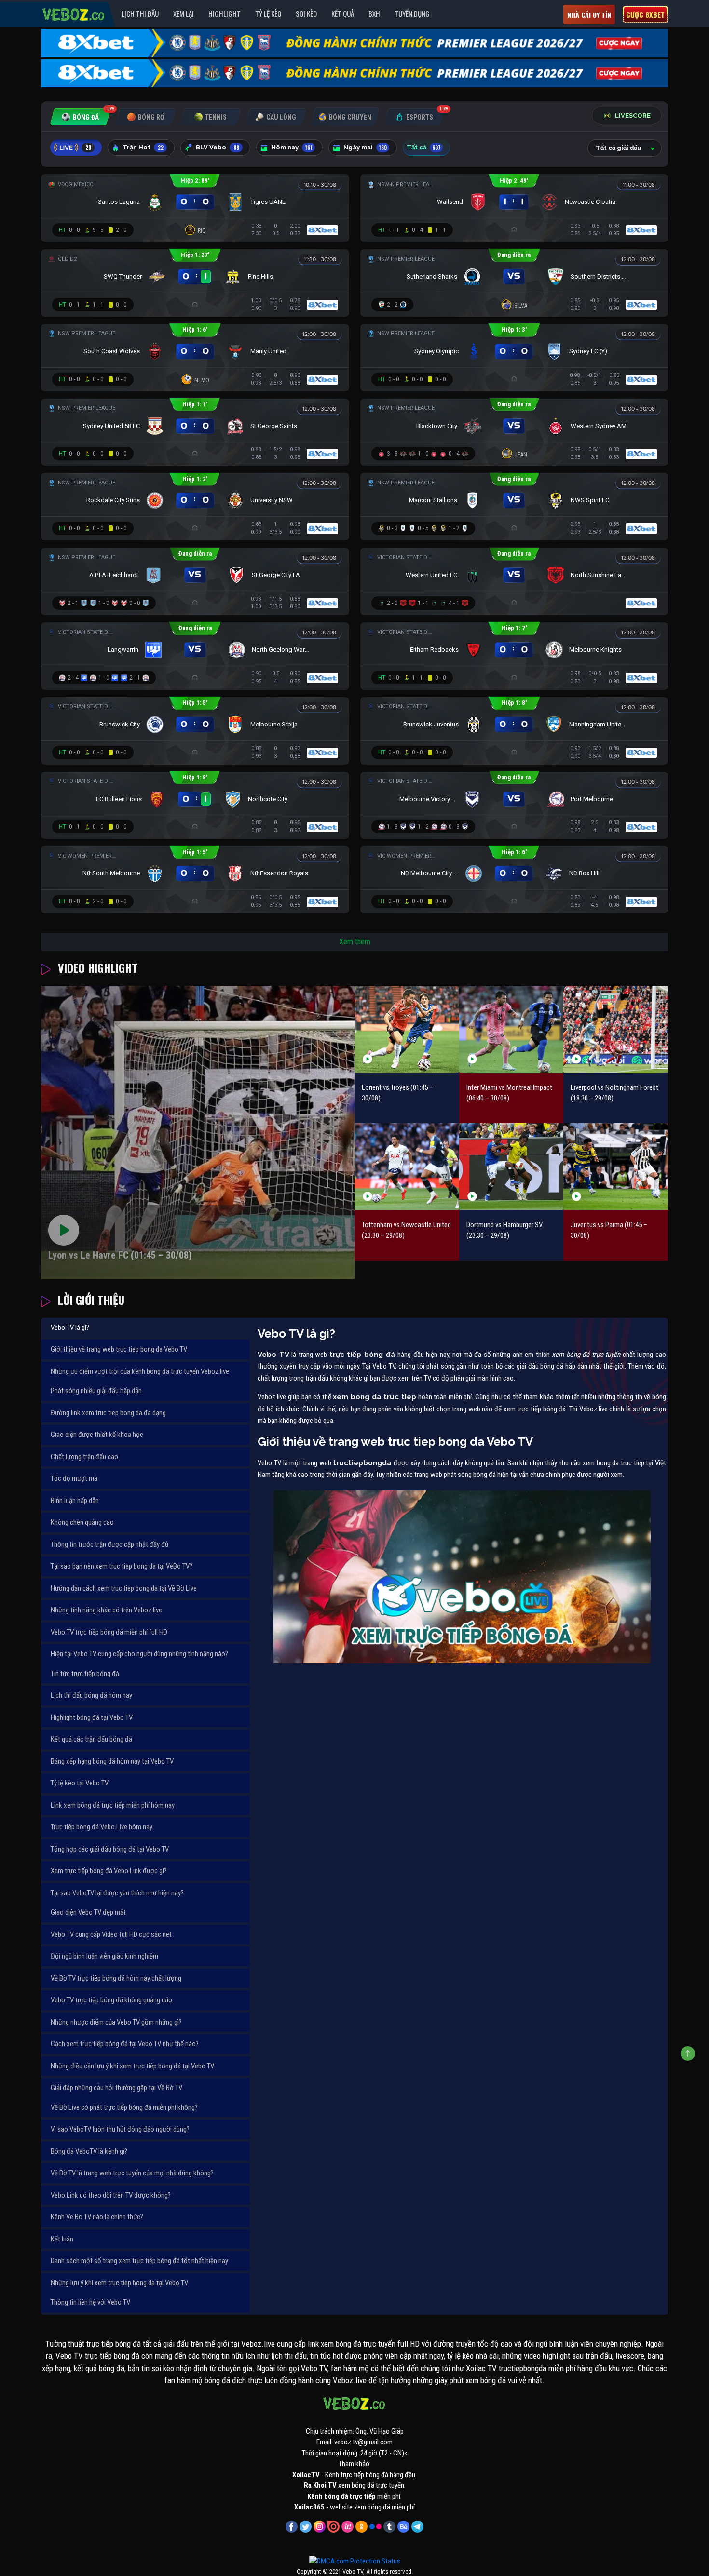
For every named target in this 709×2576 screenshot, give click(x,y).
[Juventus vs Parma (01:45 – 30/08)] (616, 1166)
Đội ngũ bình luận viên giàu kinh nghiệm (104, 1956)
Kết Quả (343, 13)
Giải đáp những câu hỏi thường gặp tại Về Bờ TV (116, 2088)
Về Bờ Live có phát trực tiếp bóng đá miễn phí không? (124, 2107)
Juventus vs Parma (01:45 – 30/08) (609, 1230)
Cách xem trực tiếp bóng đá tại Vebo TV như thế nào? (125, 2044)
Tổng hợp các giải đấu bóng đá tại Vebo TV (110, 1849)
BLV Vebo (218, 148)
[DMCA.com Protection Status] (355, 2561)
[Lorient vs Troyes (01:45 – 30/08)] (407, 1029)
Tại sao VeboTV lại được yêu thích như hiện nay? (117, 1893)
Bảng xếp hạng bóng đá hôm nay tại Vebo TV (112, 1761)
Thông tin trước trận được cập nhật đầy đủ (109, 1544)
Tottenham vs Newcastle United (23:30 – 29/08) (406, 1230)
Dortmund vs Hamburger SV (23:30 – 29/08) (504, 1230)
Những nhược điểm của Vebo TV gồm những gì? (116, 2022)
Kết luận (62, 2239)
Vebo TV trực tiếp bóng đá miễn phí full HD (109, 1632)
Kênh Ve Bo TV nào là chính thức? (97, 2217)
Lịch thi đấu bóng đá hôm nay (91, 1695)
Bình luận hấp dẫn (75, 1501)
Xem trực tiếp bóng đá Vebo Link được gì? (109, 1871)
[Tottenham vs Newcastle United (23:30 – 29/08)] (407, 1166)
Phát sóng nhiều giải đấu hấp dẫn (96, 1391)
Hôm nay (292, 148)
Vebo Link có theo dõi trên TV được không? (111, 2195)
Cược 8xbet (645, 14)
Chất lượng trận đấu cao (84, 1457)
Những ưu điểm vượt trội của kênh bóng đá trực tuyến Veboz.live (140, 1371)
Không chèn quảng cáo (82, 1522)
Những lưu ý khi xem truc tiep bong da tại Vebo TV (119, 2283)
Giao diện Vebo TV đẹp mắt (88, 1912)
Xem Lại (184, 13)
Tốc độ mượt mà (74, 1478)
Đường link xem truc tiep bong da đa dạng (108, 1413)
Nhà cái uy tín (589, 15)
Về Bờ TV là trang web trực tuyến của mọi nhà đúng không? (132, 2173)
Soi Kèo (306, 13)
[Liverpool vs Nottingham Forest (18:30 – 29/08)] (616, 1029)
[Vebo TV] (74, 13)
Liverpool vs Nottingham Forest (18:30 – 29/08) (614, 1093)
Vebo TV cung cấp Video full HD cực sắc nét (111, 1934)
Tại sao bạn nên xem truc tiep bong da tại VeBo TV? (122, 1566)
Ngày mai (365, 148)
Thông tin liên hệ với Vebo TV (90, 2302)
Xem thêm (355, 942)
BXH (374, 13)
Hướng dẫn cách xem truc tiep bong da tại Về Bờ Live (124, 1588)
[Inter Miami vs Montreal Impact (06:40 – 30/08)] (511, 1029)
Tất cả (424, 148)
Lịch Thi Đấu (140, 13)
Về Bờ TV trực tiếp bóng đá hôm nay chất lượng (116, 1978)
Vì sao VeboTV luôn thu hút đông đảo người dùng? (120, 2129)
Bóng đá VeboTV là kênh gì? (89, 2151)
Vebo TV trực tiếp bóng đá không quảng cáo (111, 2000)
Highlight (225, 13)
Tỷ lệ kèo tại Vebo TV (80, 1783)
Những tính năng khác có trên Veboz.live (106, 1610)
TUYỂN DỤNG (412, 13)
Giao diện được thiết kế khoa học (97, 1435)
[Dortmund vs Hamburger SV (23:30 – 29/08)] (511, 1166)
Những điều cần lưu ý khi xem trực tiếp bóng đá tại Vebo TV (132, 2066)
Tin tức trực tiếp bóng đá (85, 1674)
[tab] (80, 117)
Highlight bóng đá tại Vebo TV (92, 1717)
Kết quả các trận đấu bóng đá (91, 1739)
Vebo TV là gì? (70, 1328)
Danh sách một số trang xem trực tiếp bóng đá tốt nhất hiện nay (139, 2261)
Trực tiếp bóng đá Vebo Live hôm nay (102, 1827)
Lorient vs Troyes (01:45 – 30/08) (397, 1093)
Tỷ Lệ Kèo (268, 13)
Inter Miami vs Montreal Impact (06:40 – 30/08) (509, 1093)
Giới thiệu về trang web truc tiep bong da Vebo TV (119, 1349)
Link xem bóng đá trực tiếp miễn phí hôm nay (113, 1805)
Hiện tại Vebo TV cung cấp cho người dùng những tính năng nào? (139, 1654)
